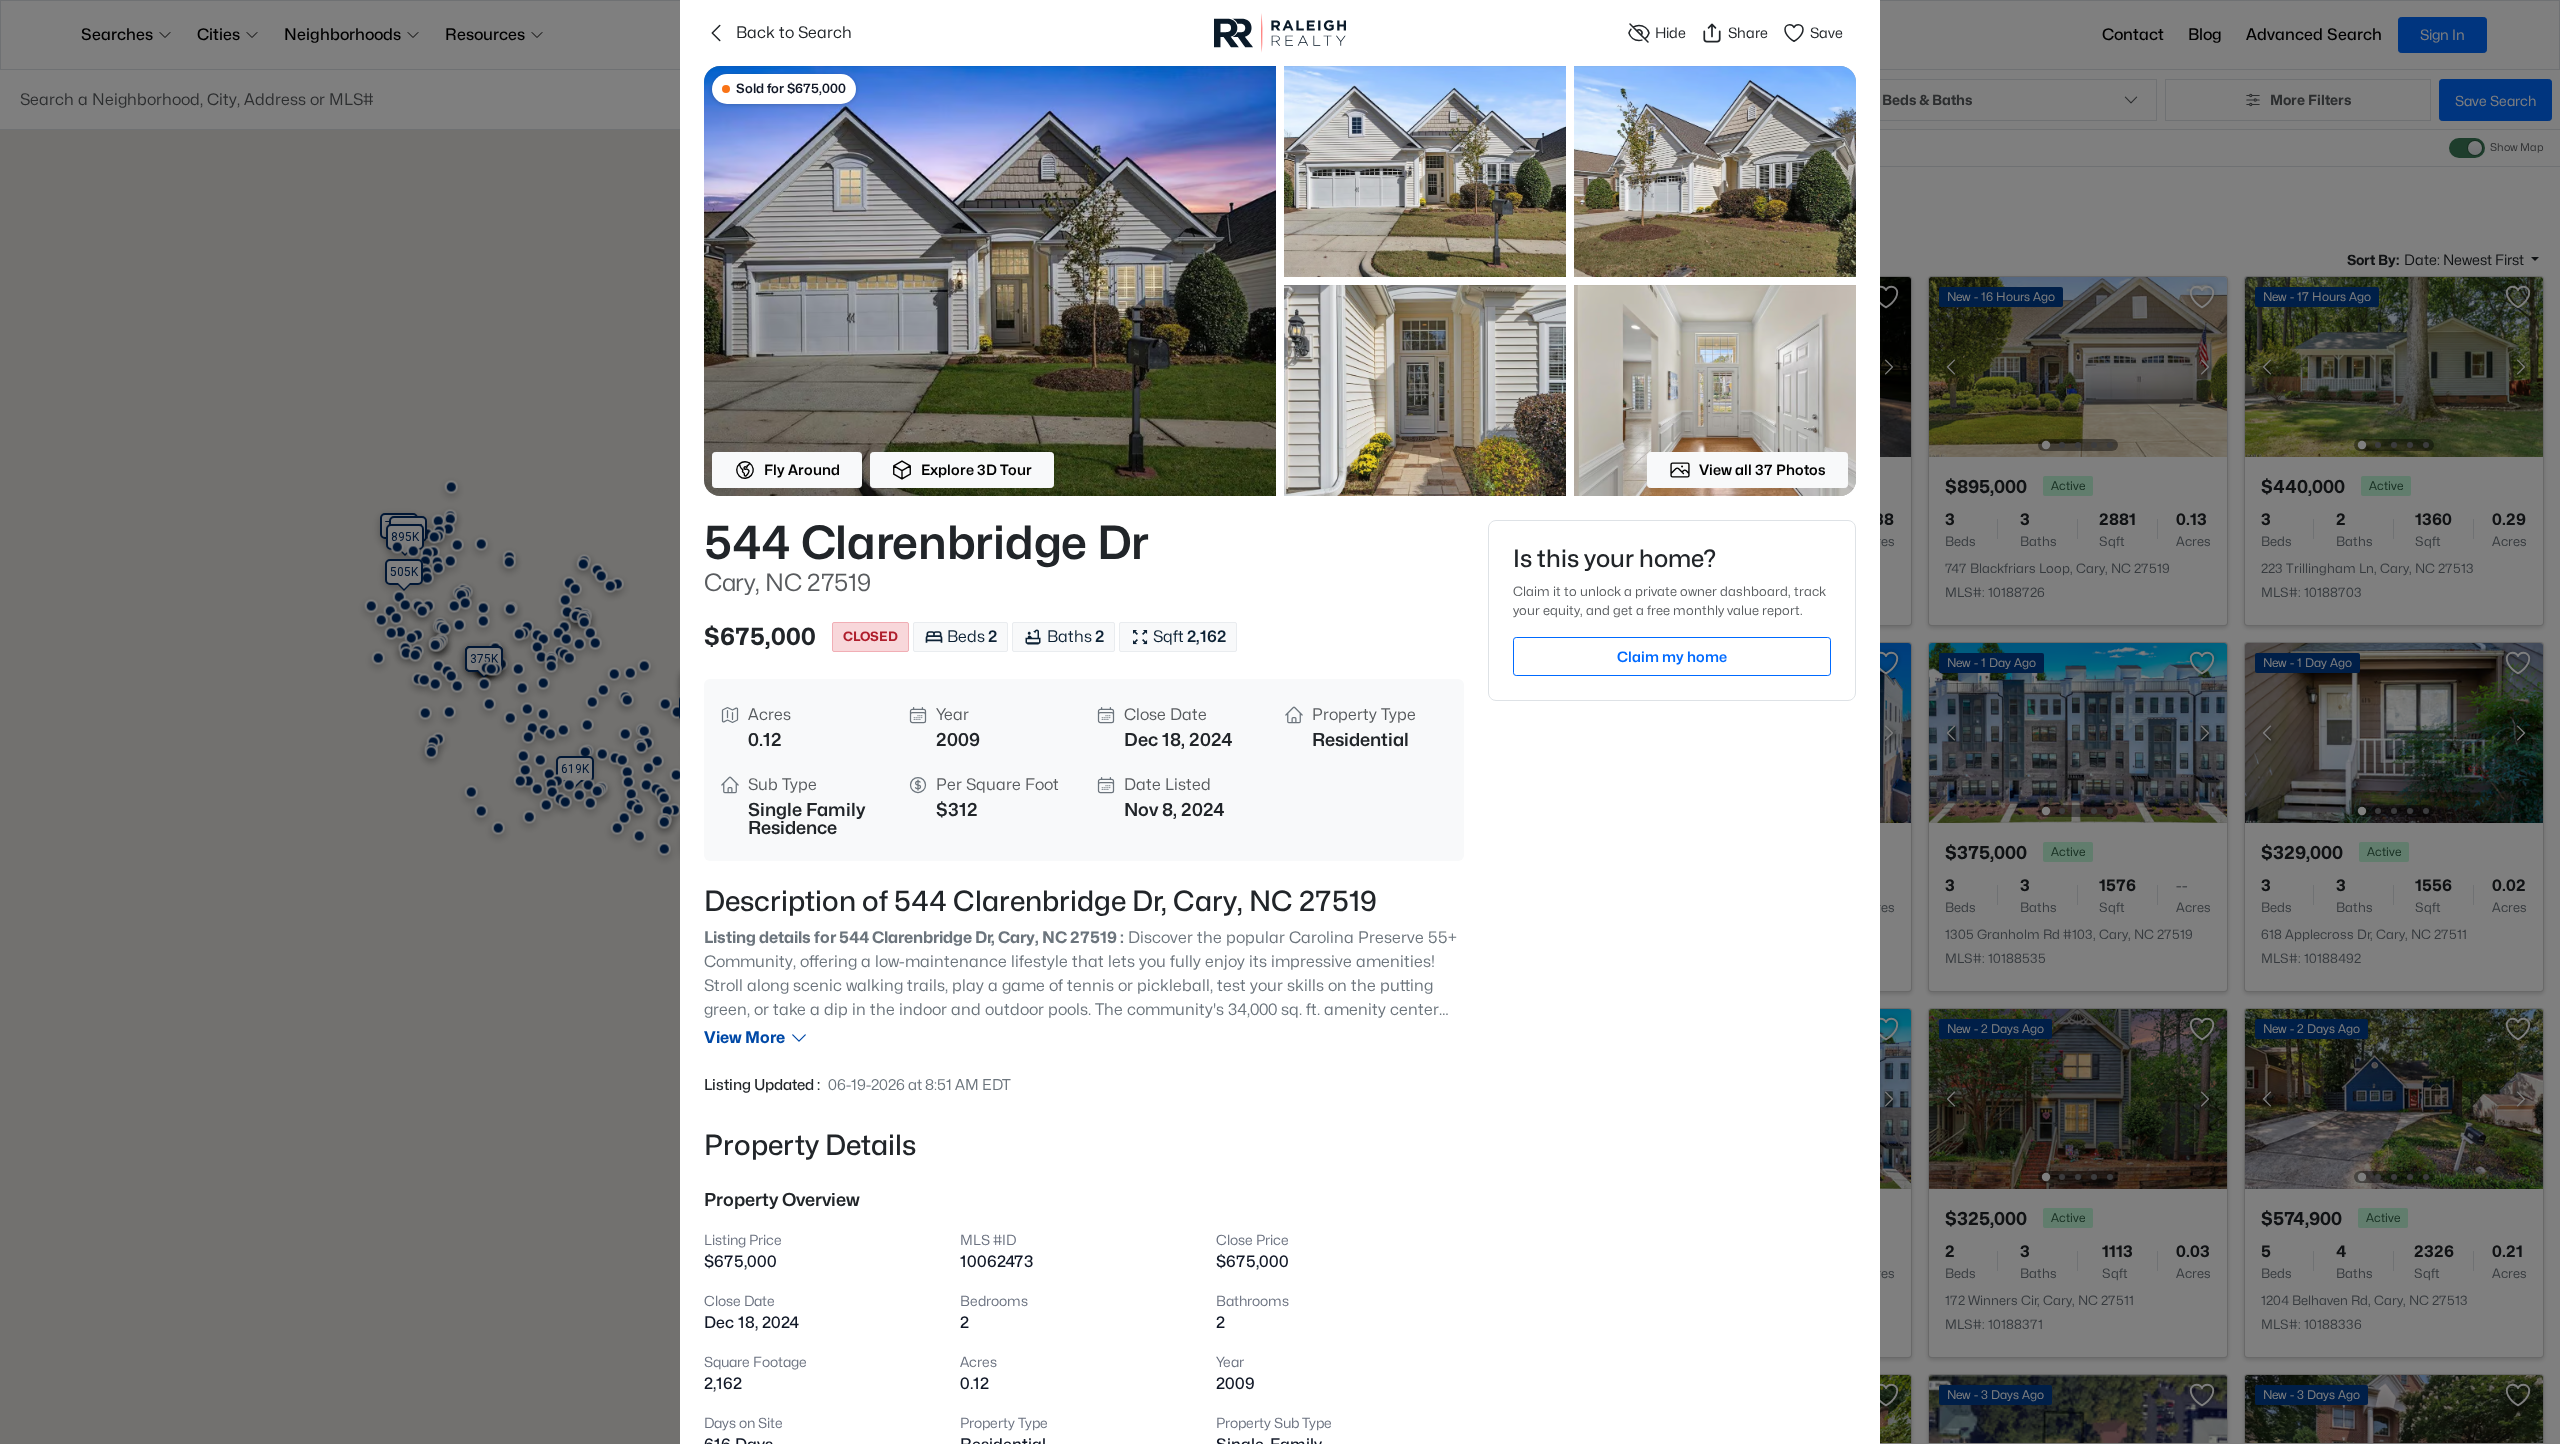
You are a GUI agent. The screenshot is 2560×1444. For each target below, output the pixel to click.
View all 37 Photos (1762, 469)
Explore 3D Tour (976, 469)
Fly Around (802, 469)
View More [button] (744, 1037)
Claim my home (1672, 656)
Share (1748, 32)
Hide (1670, 32)
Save (1826, 32)
